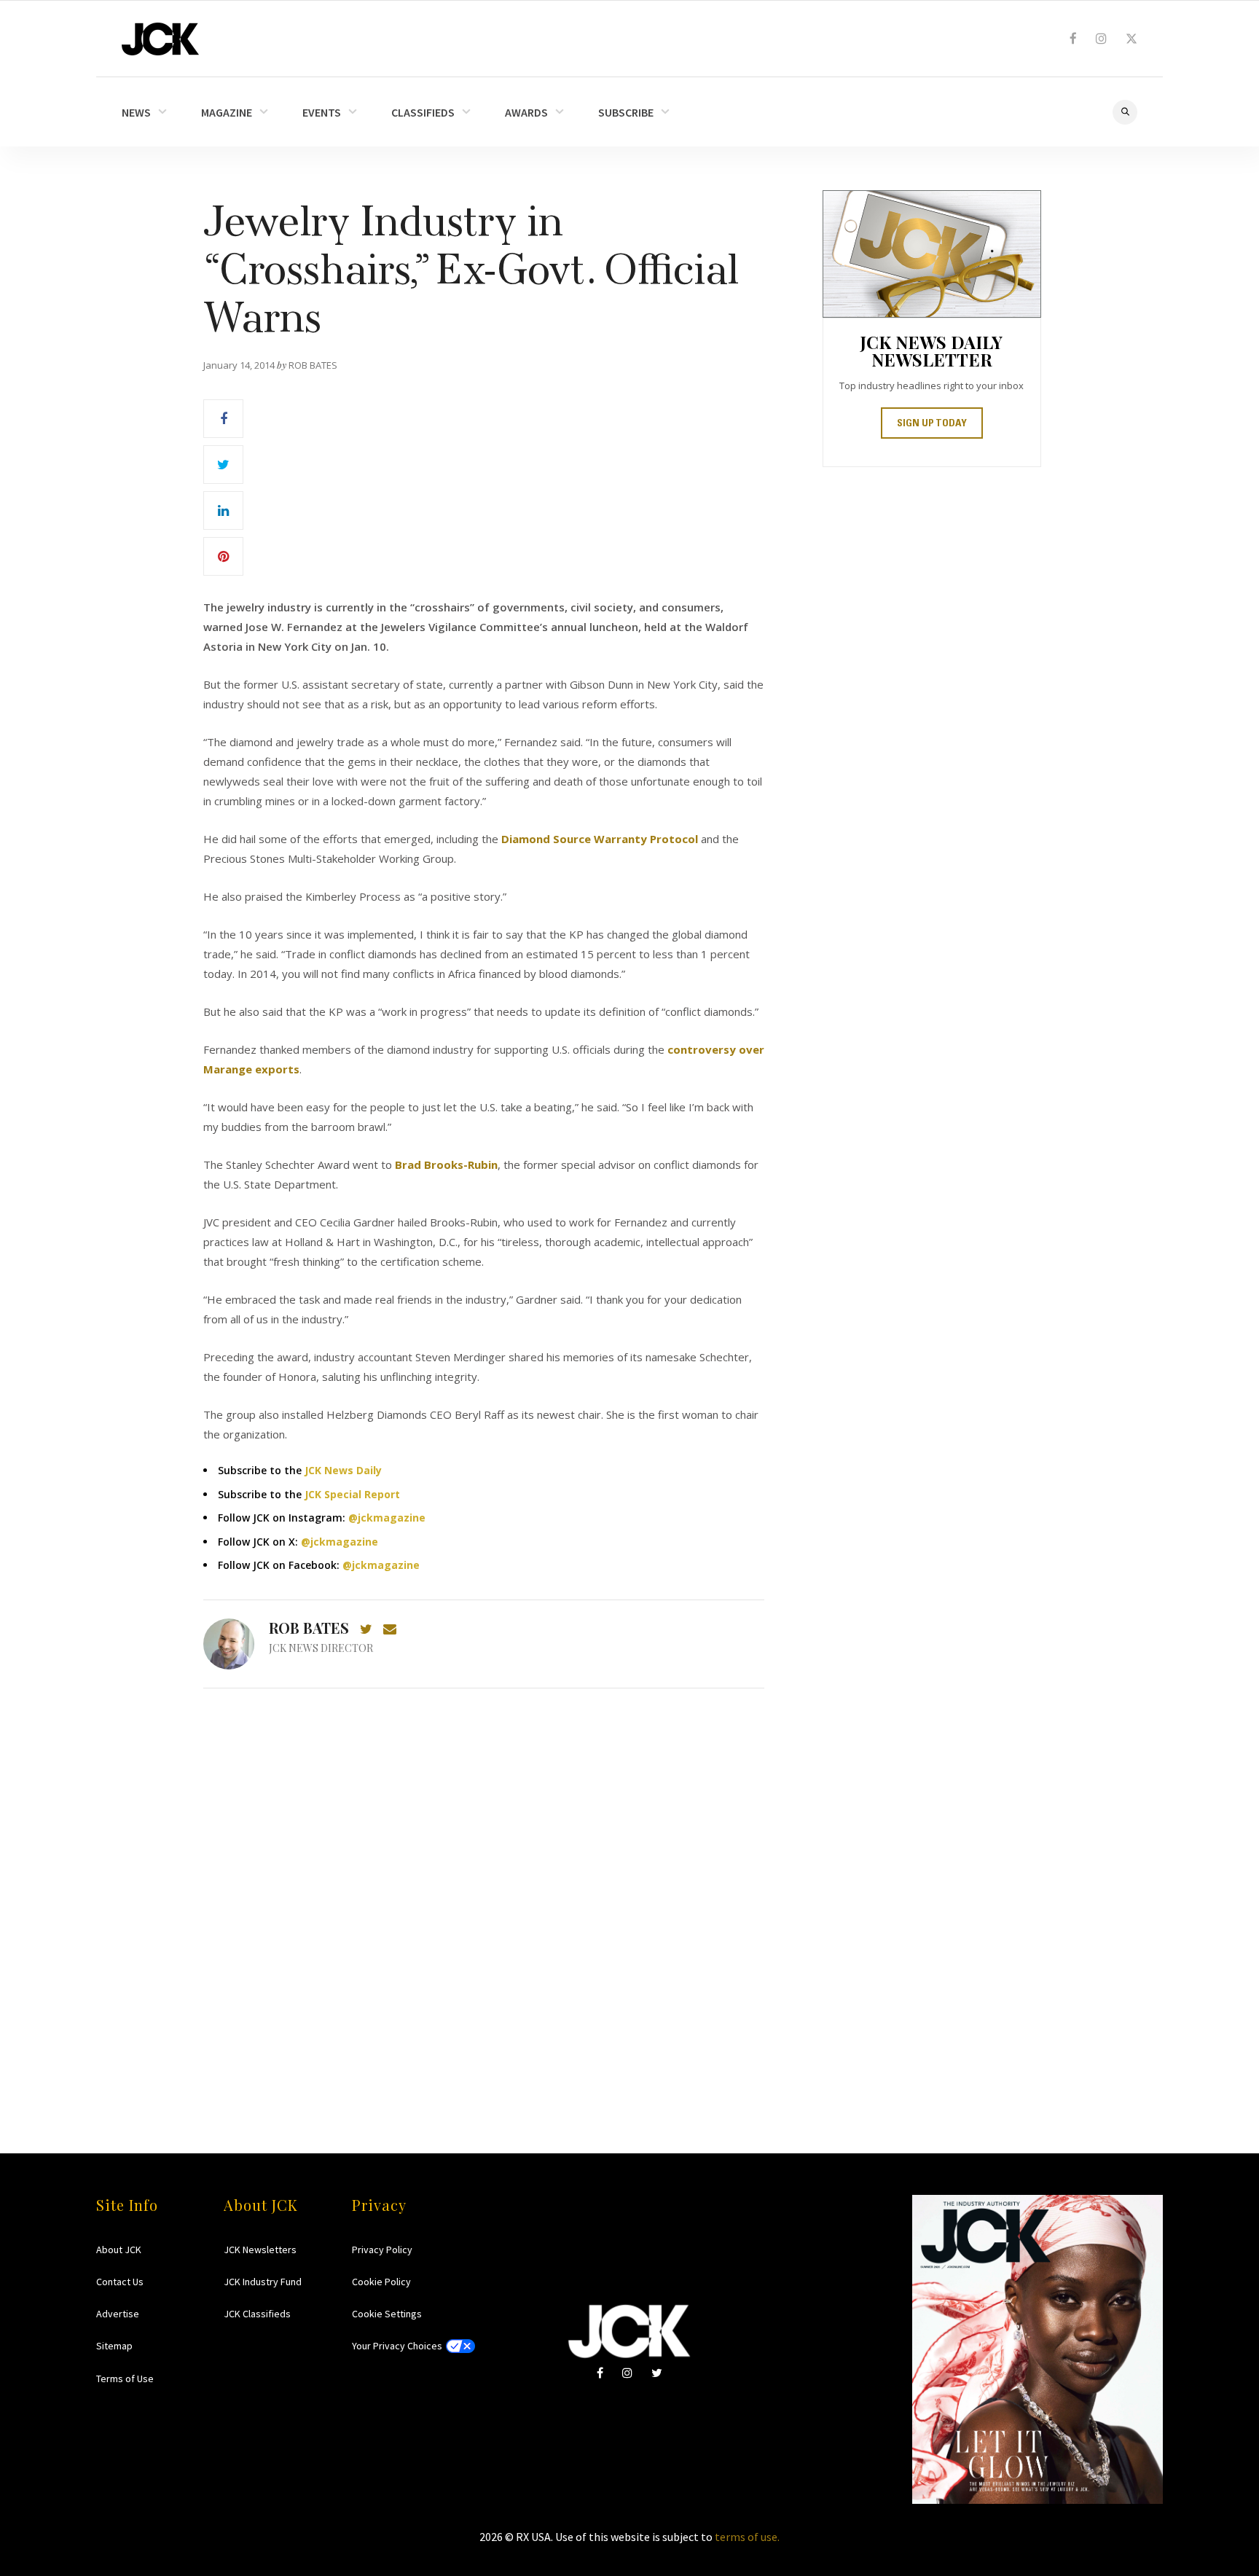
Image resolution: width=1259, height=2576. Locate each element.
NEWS (136, 112)
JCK (160, 39)
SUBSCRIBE (626, 112)
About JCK (119, 2250)
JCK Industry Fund (263, 2282)
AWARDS (526, 112)
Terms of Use (125, 2379)
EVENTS (322, 112)
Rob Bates (309, 1628)
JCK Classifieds (257, 2314)
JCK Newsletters (260, 2250)
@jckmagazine (387, 1518)
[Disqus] (484, 1892)
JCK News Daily (343, 1470)
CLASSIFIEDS (423, 112)
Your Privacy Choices (397, 2346)
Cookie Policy (381, 2282)
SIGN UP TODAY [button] (932, 424)
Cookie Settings (387, 2314)
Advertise (118, 2314)
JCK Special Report (352, 1494)
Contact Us (120, 2282)
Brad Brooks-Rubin (446, 1164)
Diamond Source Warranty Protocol (600, 839)
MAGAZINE (227, 112)
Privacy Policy (382, 2250)
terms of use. (747, 2537)
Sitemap (114, 2346)
